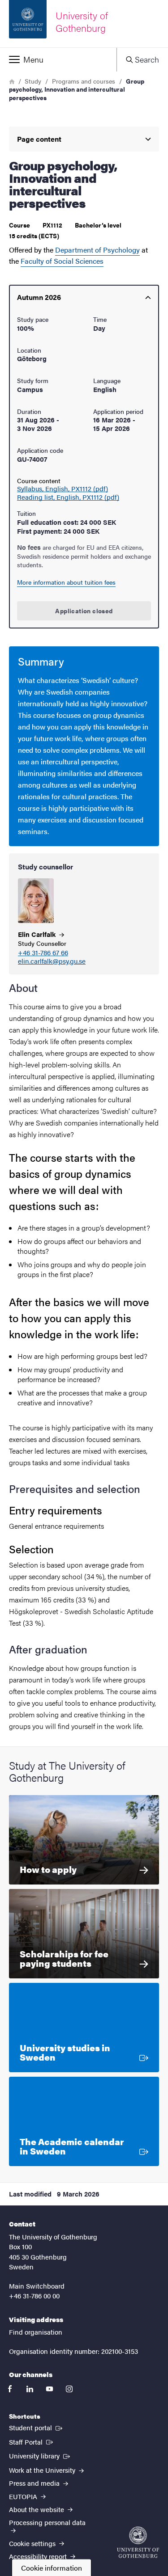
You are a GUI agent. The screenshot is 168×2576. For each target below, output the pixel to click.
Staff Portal (32, 2441)
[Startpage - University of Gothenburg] (138, 2542)
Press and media (35, 2483)
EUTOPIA (24, 2496)
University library (40, 2455)
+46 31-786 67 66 (43, 953)
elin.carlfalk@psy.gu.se (52, 961)
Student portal (37, 2427)
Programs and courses (84, 81)
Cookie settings (33, 2543)
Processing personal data (47, 2522)
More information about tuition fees (66, 582)
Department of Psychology (97, 250)
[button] (58, 59)
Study (33, 81)
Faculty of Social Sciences (62, 261)
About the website (37, 2509)
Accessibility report (39, 2556)
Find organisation (36, 2332)
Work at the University (43, 2470)
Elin (38, 934)
